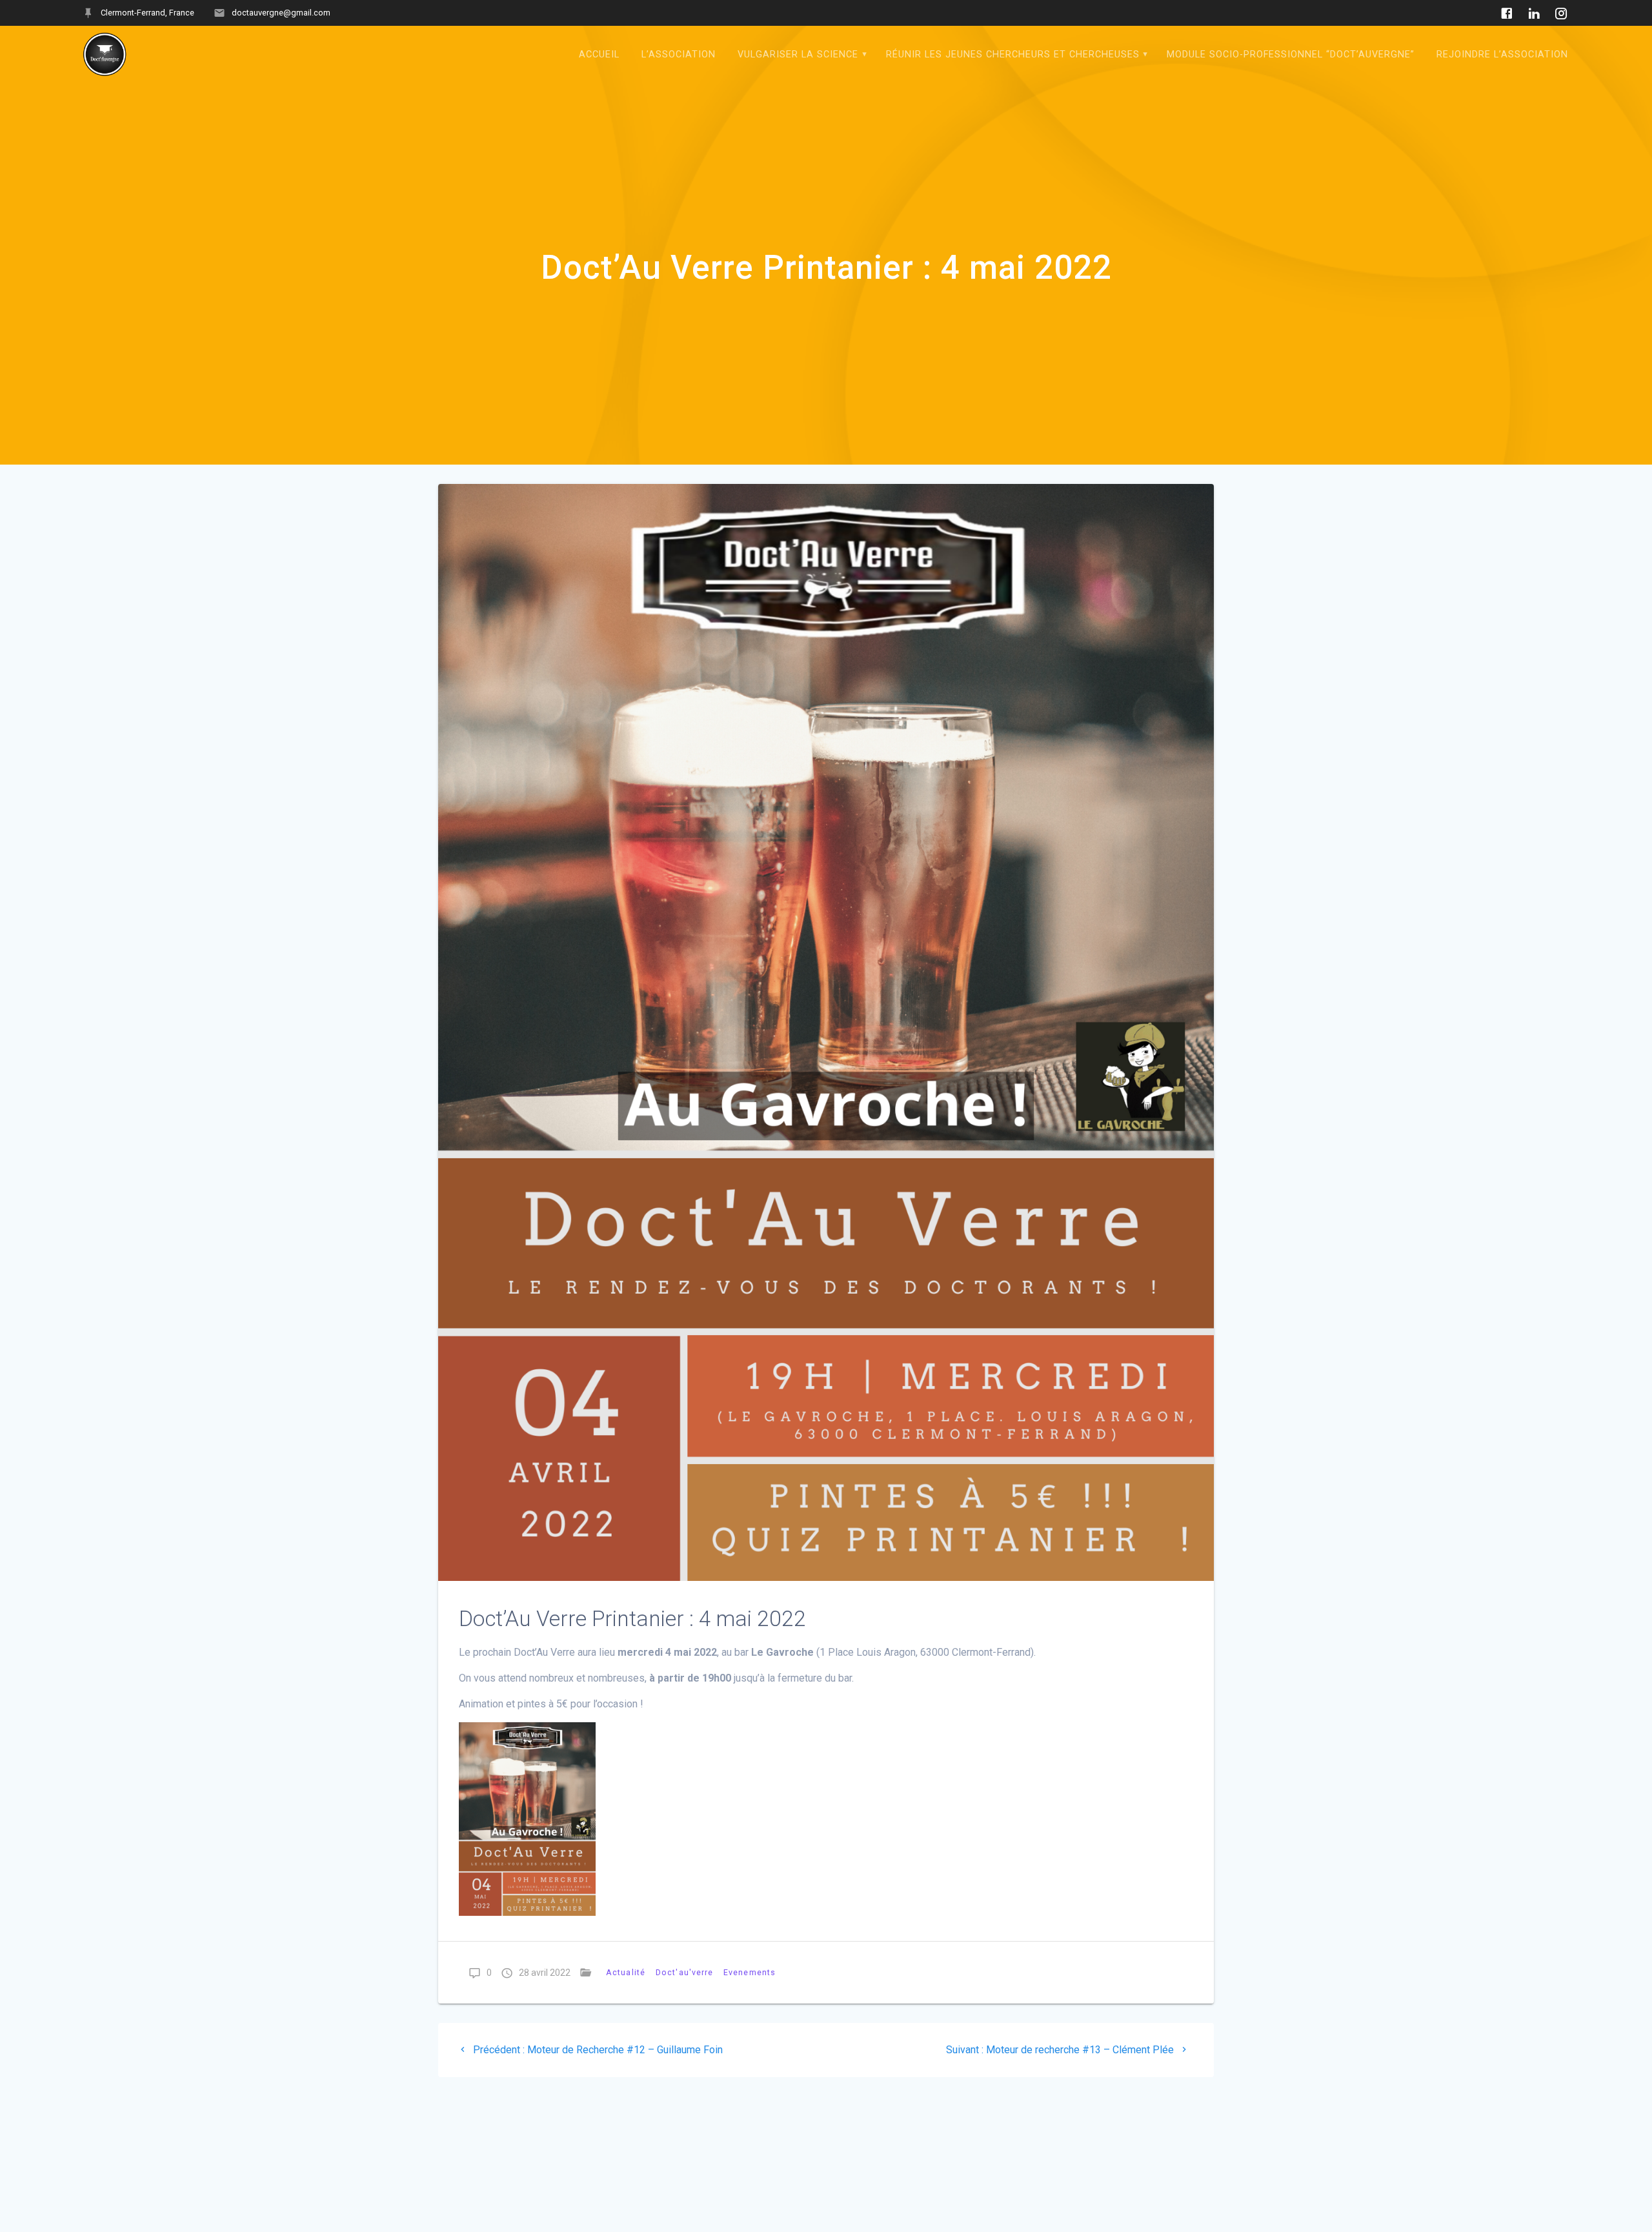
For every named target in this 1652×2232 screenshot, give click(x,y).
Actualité (626, 1972)
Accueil (599, 55)
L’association (679, 55)
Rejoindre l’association (1502, 55)
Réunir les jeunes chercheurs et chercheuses (1013, 55)
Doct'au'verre (684, 1972)
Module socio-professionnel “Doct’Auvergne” (1291, 55)
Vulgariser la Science (798, 55)
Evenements (750, 1972)
